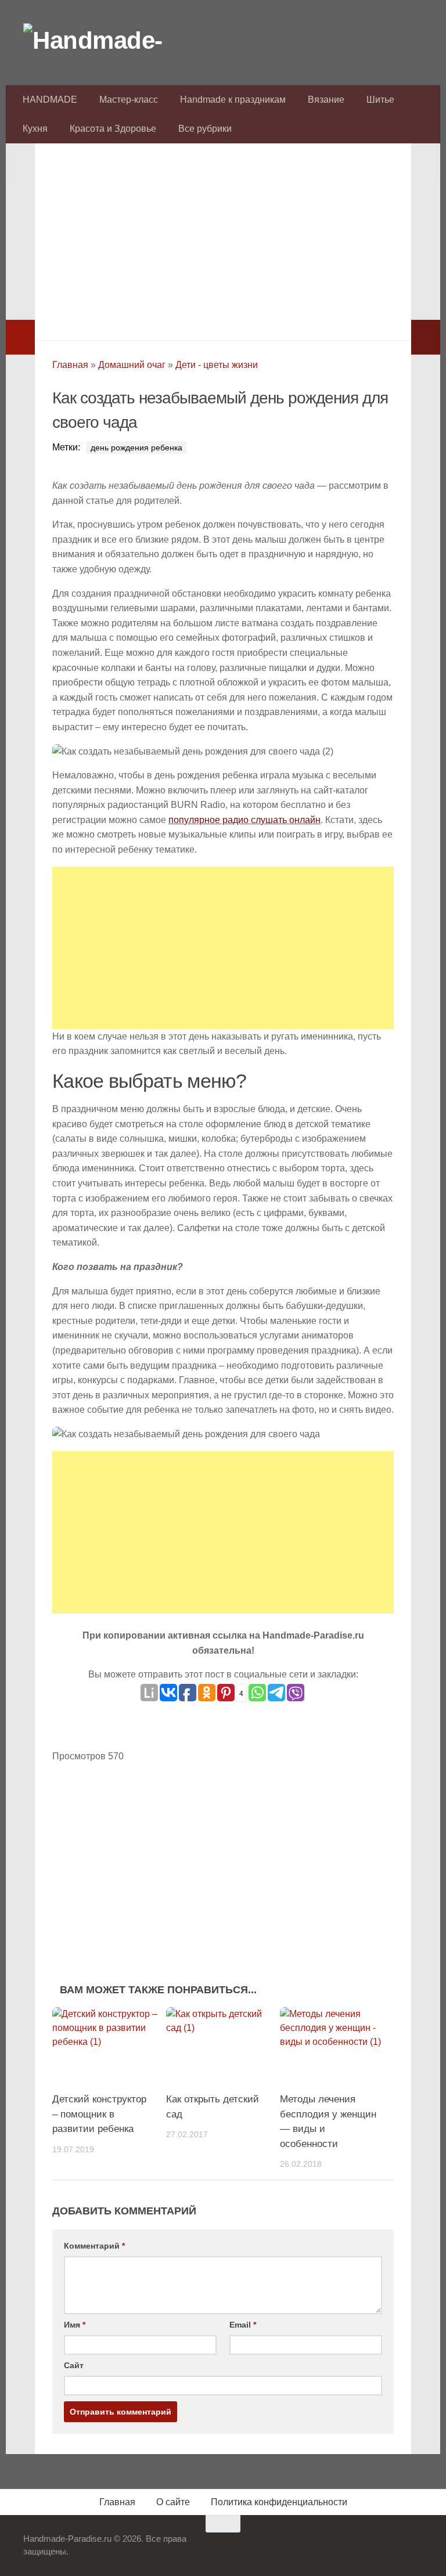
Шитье (380, 100)
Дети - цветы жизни (217, 365)
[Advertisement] (223, 239)
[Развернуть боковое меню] (20, 337)
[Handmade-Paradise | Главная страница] (110, 41)
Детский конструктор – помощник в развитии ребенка (99, 2114)
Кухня (35, 129)
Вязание (326, 100)
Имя (75, 2325)
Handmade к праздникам (233, 100)
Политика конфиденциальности (279, 2502)
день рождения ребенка (136, 448)
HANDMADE (50, 100)
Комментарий (94, 2246)
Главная (70, 365)
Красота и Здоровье (113, 129)
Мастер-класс (129, 100)
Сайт (74, 2365)
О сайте (173, 2502)
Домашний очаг (132, 365)
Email (243, 2325)
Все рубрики (205, 129)
